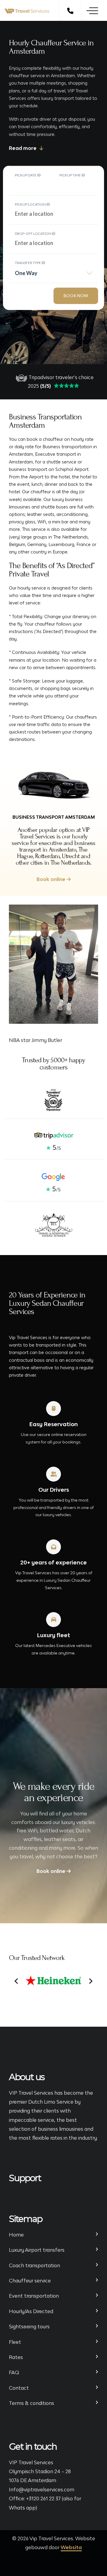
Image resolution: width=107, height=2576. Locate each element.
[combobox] (53, 275)
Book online (52, 879)
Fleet (15, 2342)
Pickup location (31, 204)
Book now (76, 296)
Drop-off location (33, 234)
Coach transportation (34, 2265)
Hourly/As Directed (31, 2311)
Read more (23, 148)
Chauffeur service (30, 2281)
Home (16, 2235)
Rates (16, 2357)
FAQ (14, 2372)
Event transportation (34, 2296)
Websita (71, 2547)
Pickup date (26, 175)
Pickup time (70, 175)
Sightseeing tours (29, 2327)
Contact (19, 2388)
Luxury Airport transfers (37, 2250)
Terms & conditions (32, 2403)
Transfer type (28, 263)
